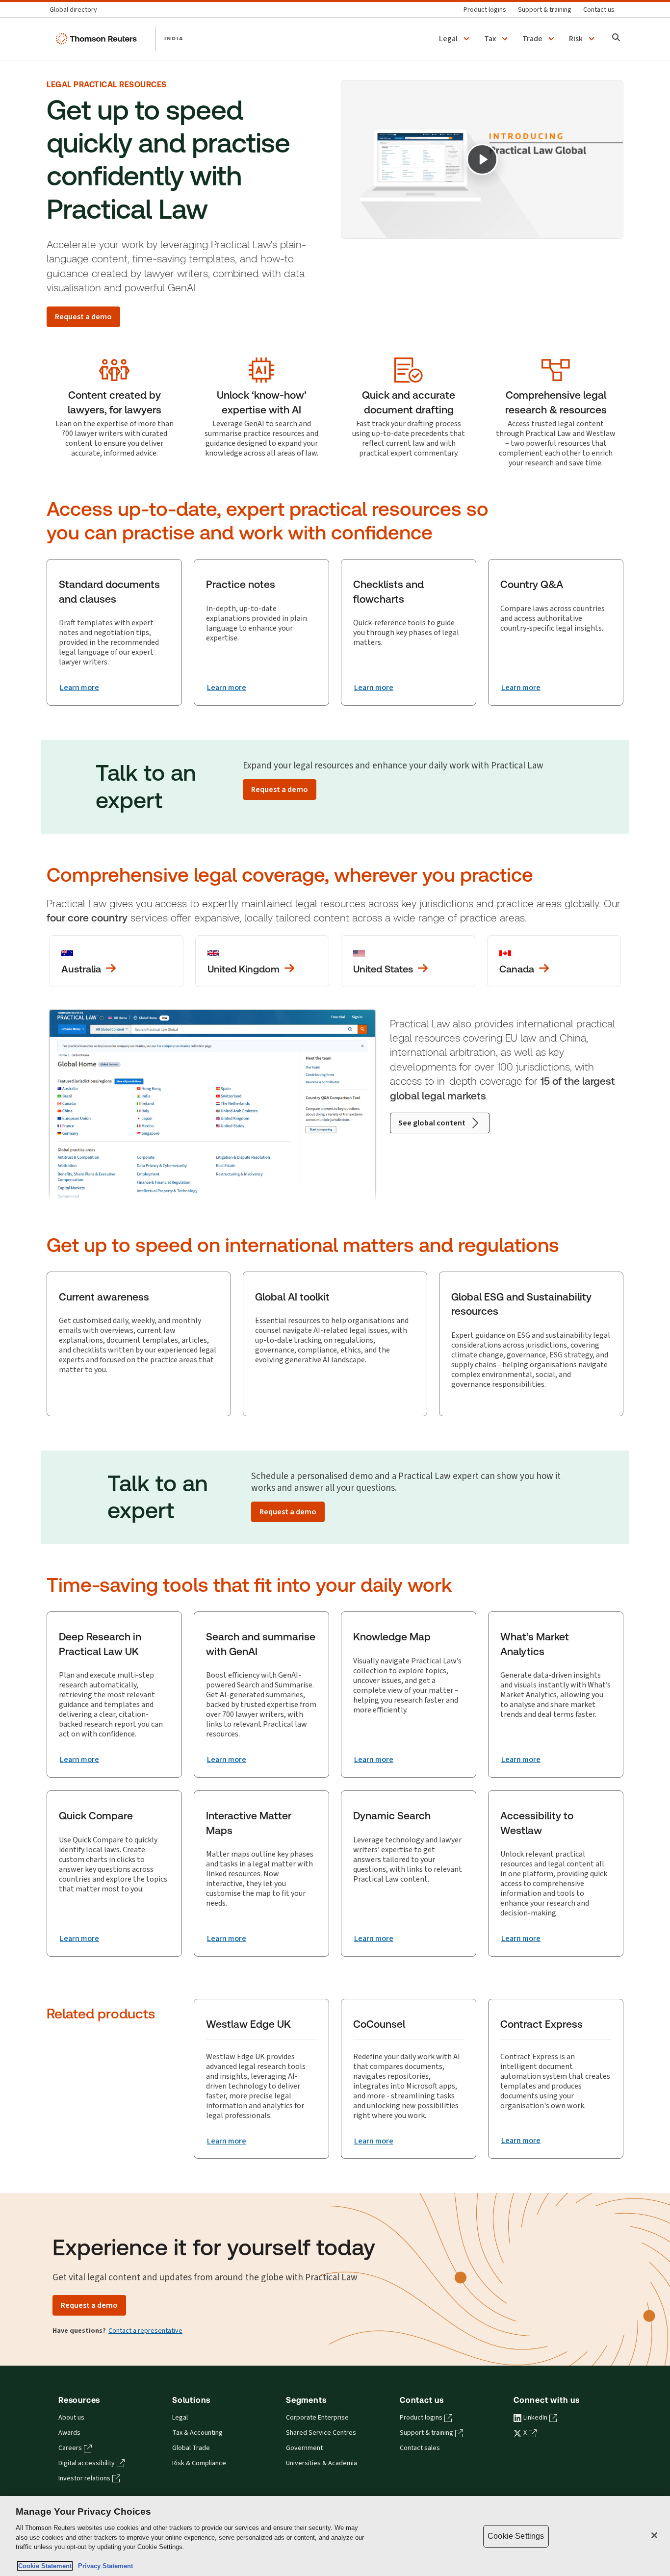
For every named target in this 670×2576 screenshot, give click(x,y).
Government (304, 2448)
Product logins (421, 2418)
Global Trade (191, 2448)
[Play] (482, 159)
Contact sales (420, 2448)
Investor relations (84, 2478)
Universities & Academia (322, 2463)
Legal (180, 2418)
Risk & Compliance (199, 2463)
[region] (335, 2536)
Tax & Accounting (197, 2433)
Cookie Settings (516, 2536)
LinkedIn (535, 2418)
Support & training (426, 2433)
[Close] (654, 2535)
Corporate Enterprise (317, 2418)
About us (71, 2418)
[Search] (616, 38)
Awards (69, 2433)
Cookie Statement (45, 2566)
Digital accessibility (87, 2463)
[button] (456, 39)
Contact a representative (145, 2331)
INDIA (174, 38)
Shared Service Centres (321, 2433)
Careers (70, 2448)
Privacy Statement (103, 2566)
